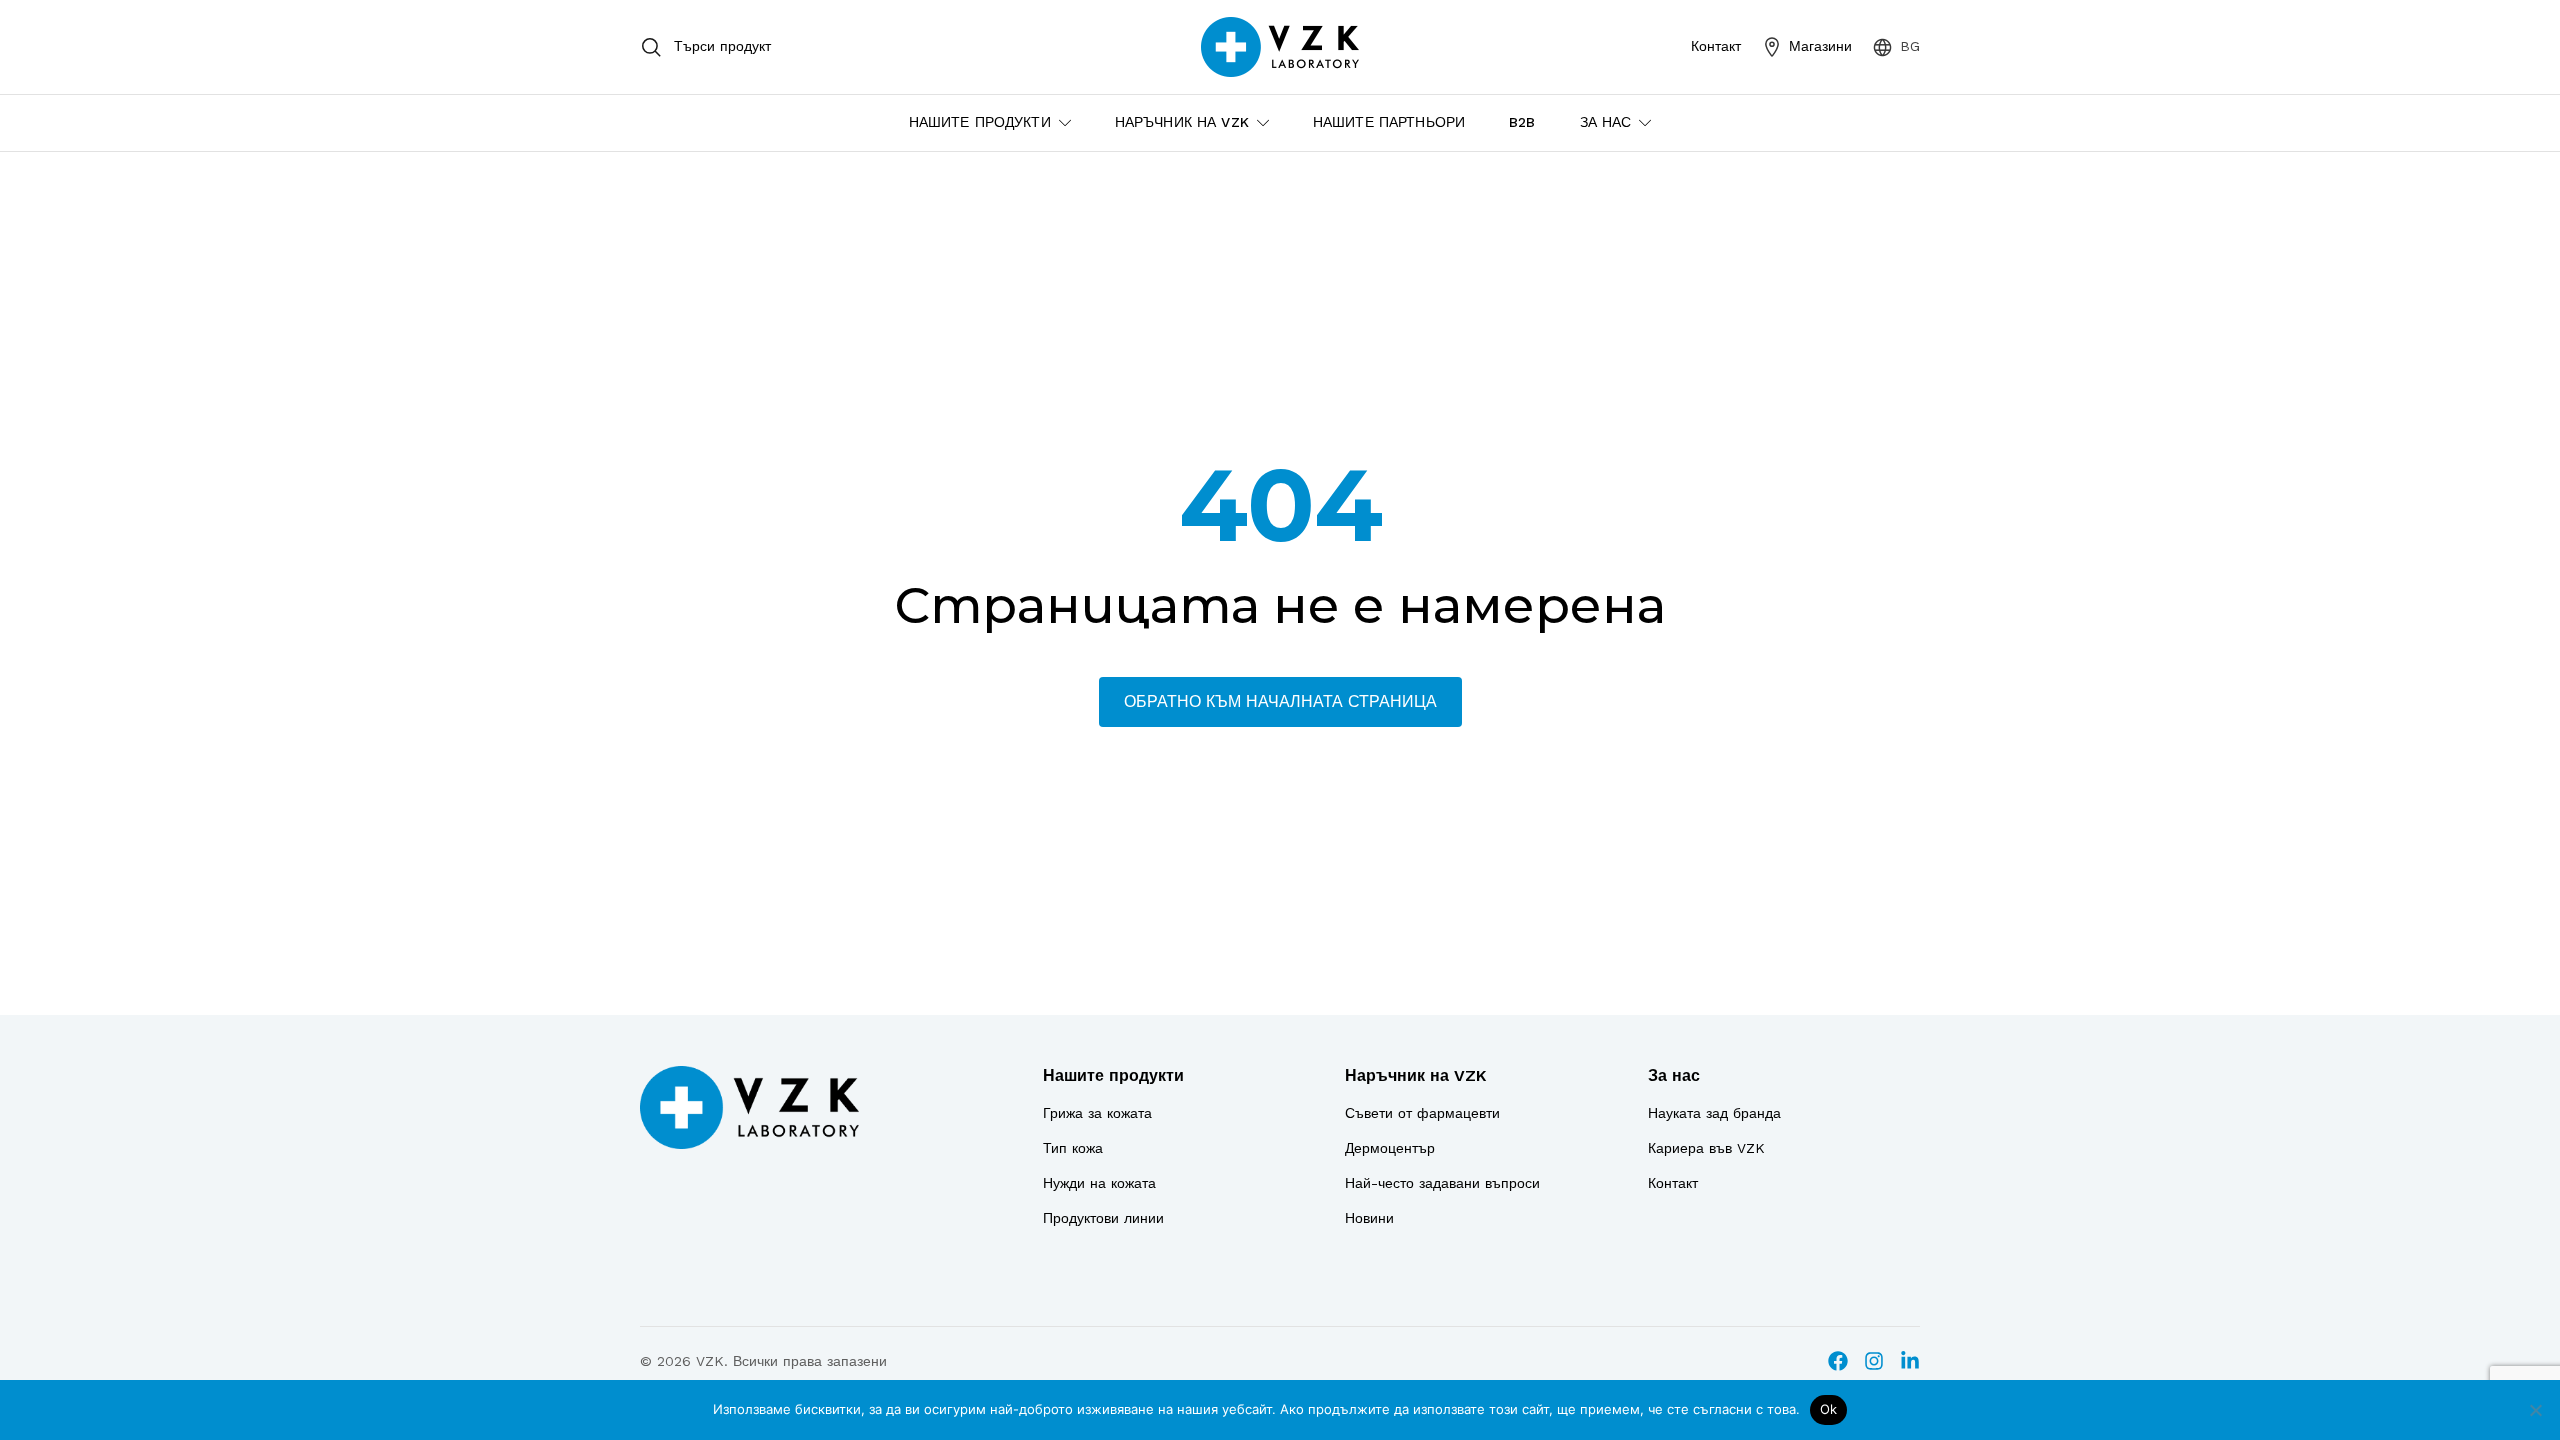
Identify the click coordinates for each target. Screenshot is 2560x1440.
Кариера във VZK (1706, 1148)
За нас (1674, 1075)
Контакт (1673, 1183)
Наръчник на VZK (1415, 1075)
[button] (1896, 47)
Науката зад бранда (1714, 1113)
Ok (1829, 1409)
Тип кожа (1073, 1148)
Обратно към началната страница (1280, 701)
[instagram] (1874, 1361)
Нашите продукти (1113, 1075)
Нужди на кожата (1099, 1183)
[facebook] (1838, 1361)
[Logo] (749, 1107)
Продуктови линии (1103, 1218)
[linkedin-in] (1910, 1361)
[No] (2535, 1410)
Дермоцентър (1390, 1148)
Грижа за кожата (1097, 1113)
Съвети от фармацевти (1422, 1113)
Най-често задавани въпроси (1442, 1183)
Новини (1369, 1218)
